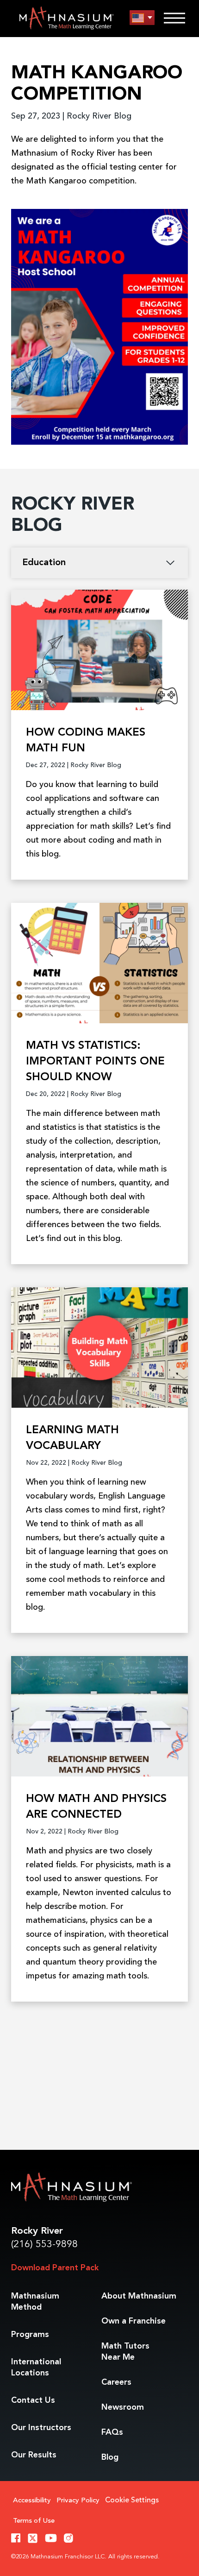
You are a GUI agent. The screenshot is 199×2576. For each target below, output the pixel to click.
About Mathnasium (139, 2296)
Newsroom (123, 2407)
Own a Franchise (134, 2321)
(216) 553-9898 (44, 2245)
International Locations (36, 2368)
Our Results (34, 2455)
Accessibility (32, 2501)
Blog (110, 2457)
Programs (30, 2335)
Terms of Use (34, 2521)
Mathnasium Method (35, 2302)
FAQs (112, 2432)
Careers (116, 2382)
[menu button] (142, 18)
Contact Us (33, 2400)
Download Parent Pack (55, 2268)
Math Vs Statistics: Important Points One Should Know (95, 1062)
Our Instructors (41, 2428)
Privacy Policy (78, 2501)
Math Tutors (125, 2352)
